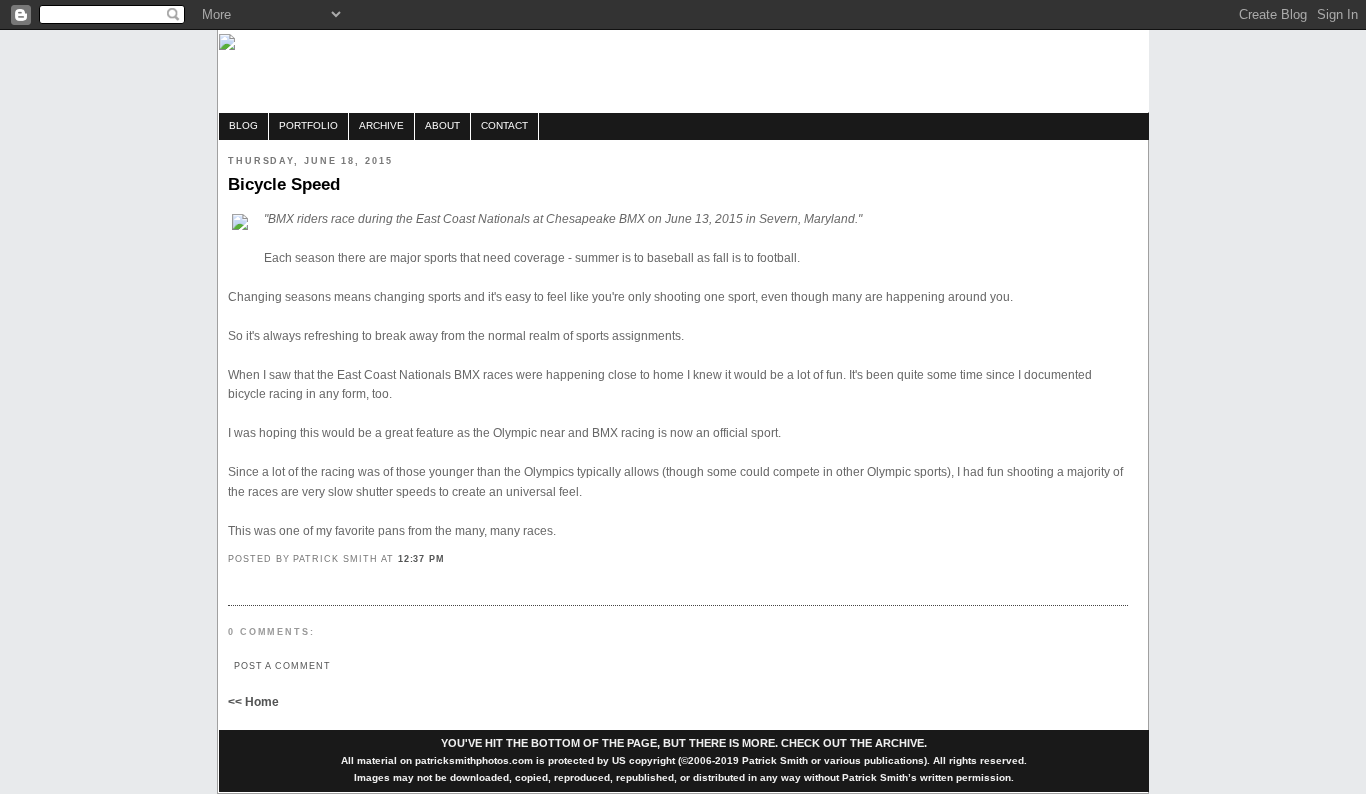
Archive (381, 125)
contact (504, 125)
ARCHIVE (899, 743)
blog (243, 125)
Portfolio (308, 125)
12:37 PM (422, 558)
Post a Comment (282, 665)
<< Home (253, 702)
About (442, 125)
